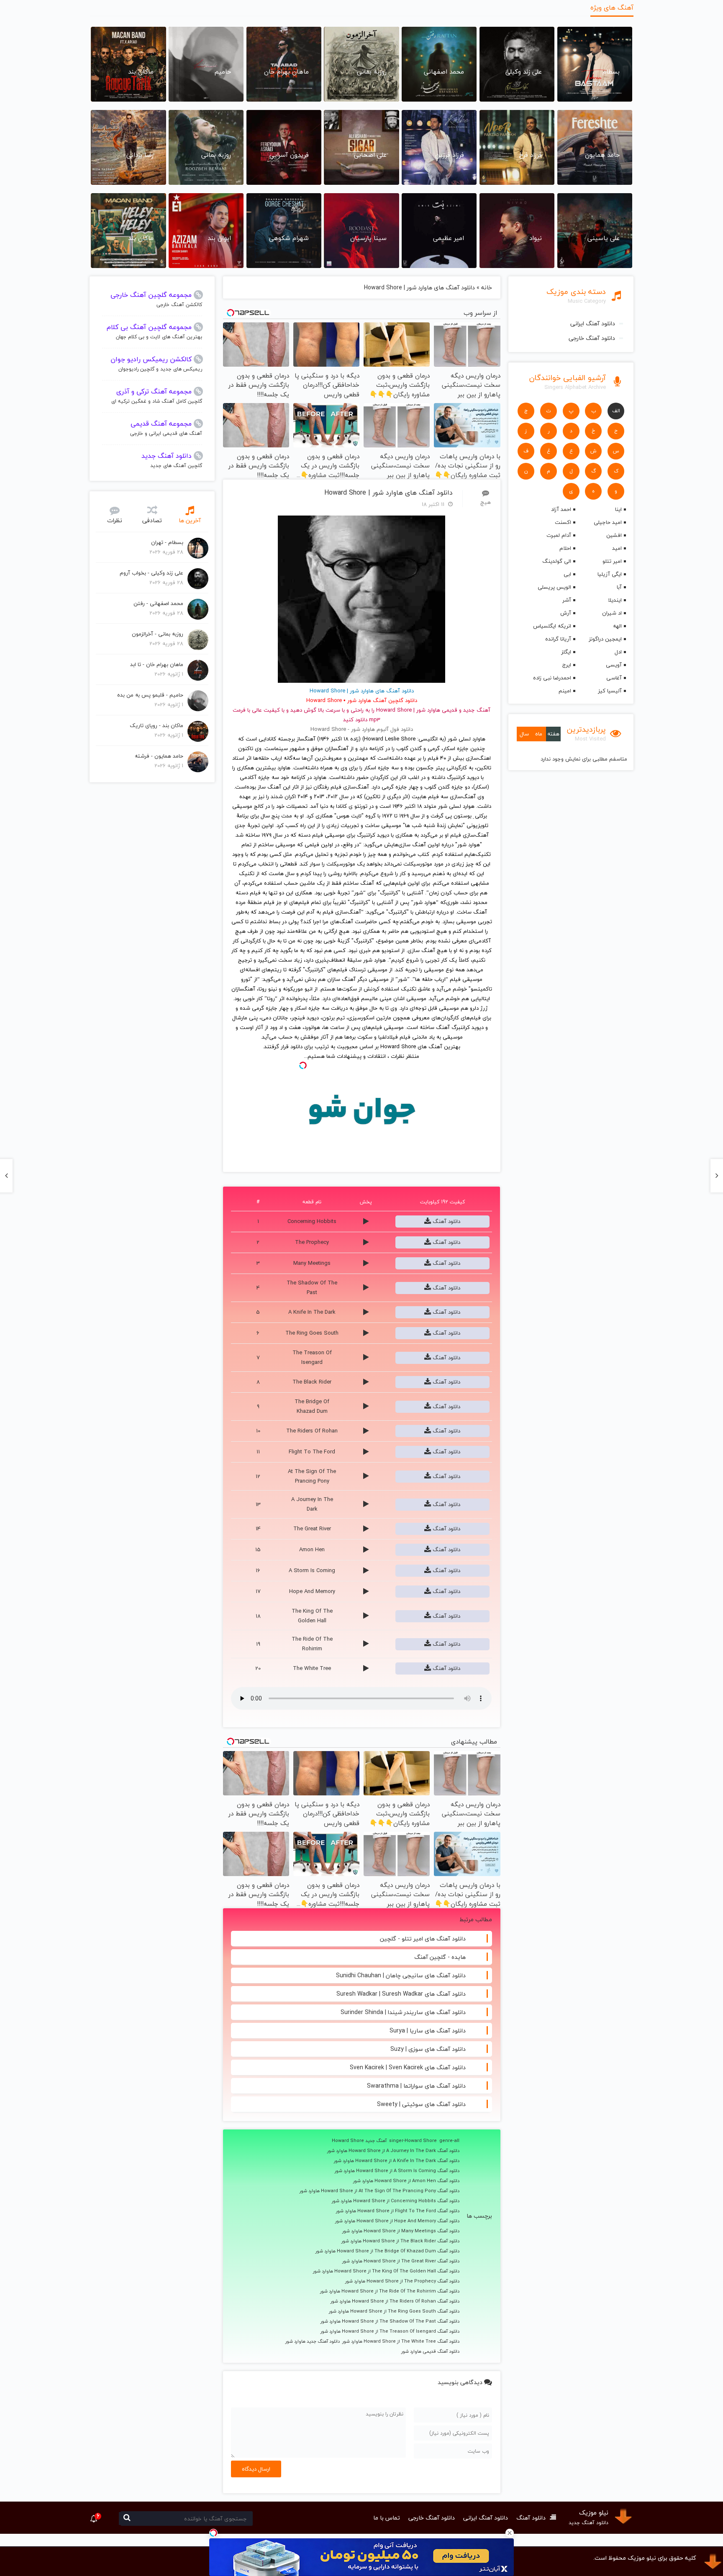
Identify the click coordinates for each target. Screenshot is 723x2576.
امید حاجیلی (608, 522)
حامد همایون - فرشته (159, 756)
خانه (487, 287)
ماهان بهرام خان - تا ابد (157, 664)
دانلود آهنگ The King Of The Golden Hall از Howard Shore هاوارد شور (386, 2271)
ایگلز (566, 652)
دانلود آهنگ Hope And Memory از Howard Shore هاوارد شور (397, 2221)
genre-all (449, 2141)
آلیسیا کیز (610, 691)
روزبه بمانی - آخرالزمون (158, 634)
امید (617, 548)
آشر (567, 600)
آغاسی (614, 678)
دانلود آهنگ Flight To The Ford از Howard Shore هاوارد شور (398, 2211)
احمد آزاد (561, 509)
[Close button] (510, 2533)
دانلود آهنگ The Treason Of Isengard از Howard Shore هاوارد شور (390, 2331)
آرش (565, 613)
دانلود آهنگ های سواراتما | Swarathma (416, 2086)
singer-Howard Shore (413, 2141)
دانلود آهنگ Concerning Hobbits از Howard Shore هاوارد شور (396, 2201)
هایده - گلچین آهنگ (440, 1957)
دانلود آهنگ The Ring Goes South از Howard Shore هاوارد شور (394, 2311)
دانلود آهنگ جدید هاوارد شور (313, 2341)
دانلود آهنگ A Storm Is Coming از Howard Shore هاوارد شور (397, 2171)
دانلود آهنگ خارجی (592, 338)
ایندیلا (615, 600)
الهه (617, 626)
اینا (618, 509)
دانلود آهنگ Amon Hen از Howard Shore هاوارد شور (406, 2181)
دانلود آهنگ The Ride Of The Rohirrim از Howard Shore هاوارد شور (390, 2291)
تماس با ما (387, 2518)
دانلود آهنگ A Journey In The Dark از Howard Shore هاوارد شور (393, 2151)
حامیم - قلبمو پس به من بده (150, 695)
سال (524, 734)
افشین (614, 535)
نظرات (115, 520)
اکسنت (563, 522)
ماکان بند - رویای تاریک (156, 725)
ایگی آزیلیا (610, 574)
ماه (539, 734)
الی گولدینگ (556, 561)
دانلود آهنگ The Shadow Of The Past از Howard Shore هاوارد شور (390, 2321)
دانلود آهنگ (446, 1221)
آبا (619, 587)
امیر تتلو (612, 561)
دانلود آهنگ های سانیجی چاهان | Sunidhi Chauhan (401, 1975)
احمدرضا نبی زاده (552, 678)
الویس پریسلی (554, 587)
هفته (553, 734)
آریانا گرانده (558, 639)
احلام (565, 548)
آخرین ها (190, 520)
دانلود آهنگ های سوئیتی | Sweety (421, 2104)
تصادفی (152, 520)
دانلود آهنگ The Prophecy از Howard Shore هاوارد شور (402, 2281)
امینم (565, 691)
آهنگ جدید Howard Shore (359, 2141)
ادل (618, 652)
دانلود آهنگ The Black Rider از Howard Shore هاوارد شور (400, 2241)
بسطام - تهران (167, 542)
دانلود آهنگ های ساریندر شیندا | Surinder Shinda (403, 2012)
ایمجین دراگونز (605, 639)
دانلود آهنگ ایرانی (593, 323)
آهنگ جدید (477, 710)
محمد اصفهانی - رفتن (158, 603)
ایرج (567, 665)
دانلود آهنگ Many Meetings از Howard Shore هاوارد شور (401, 2231)
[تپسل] (213, 2533)
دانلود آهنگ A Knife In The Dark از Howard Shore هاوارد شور (397, 2161)
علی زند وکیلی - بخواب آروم (151, 573)
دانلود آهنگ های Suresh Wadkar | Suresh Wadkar (401, 1994)
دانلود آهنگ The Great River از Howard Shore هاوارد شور (401, 2261)
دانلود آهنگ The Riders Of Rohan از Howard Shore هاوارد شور (395, 2301)
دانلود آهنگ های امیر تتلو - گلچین (423, 1939)
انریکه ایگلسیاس (552, 626)
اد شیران (612, 613)
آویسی (614, 665)
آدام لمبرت (559, 535)
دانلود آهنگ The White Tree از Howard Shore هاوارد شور (401, 2341)
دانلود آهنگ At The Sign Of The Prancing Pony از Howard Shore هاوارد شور (379, 2191)
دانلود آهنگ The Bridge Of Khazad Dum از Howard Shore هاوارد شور (387, 2251)
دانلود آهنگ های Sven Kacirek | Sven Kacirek (408, 2067)
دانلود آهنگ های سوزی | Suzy (428, 2049)
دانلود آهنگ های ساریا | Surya (428, 2031)
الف (616, 411)
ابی (567, 574)
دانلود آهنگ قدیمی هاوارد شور (430, 2351)
